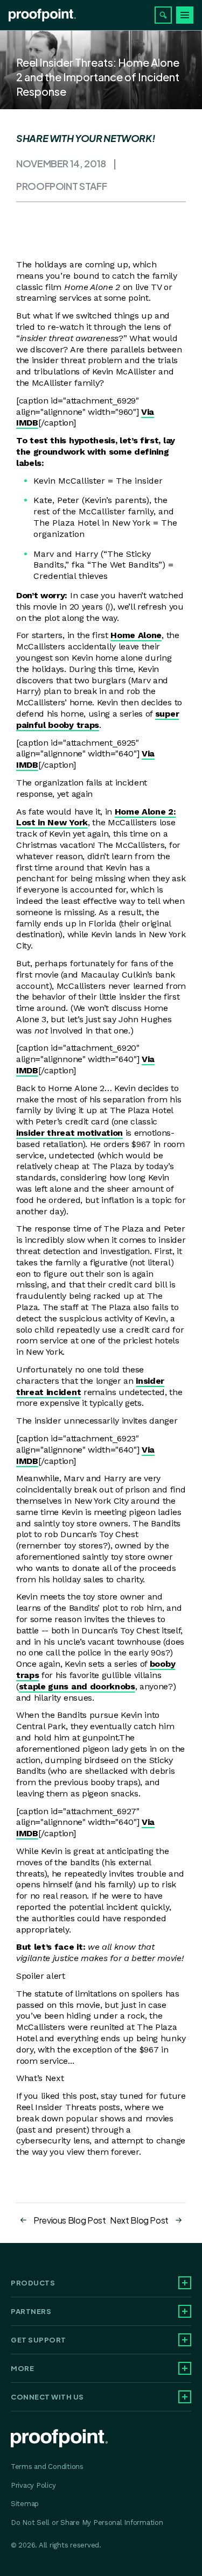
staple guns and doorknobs (77, 1686)
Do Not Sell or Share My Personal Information (87, 2522)
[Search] (163, 15)
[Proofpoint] (42, 15)
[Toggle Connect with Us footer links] (185, 2397)
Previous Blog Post (70, 2220)
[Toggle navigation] (185, 15)
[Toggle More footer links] (185, 2368)
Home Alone (136, 635)
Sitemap (25, 2504)
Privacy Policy (33, 2485)
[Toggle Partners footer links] (185, 2311)
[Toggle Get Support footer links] (185, 2340)
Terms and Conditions (47, 2467)
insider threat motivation (69, 1133)
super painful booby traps (97, 719)
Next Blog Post (139, 2220)
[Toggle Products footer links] (185, 2283)
